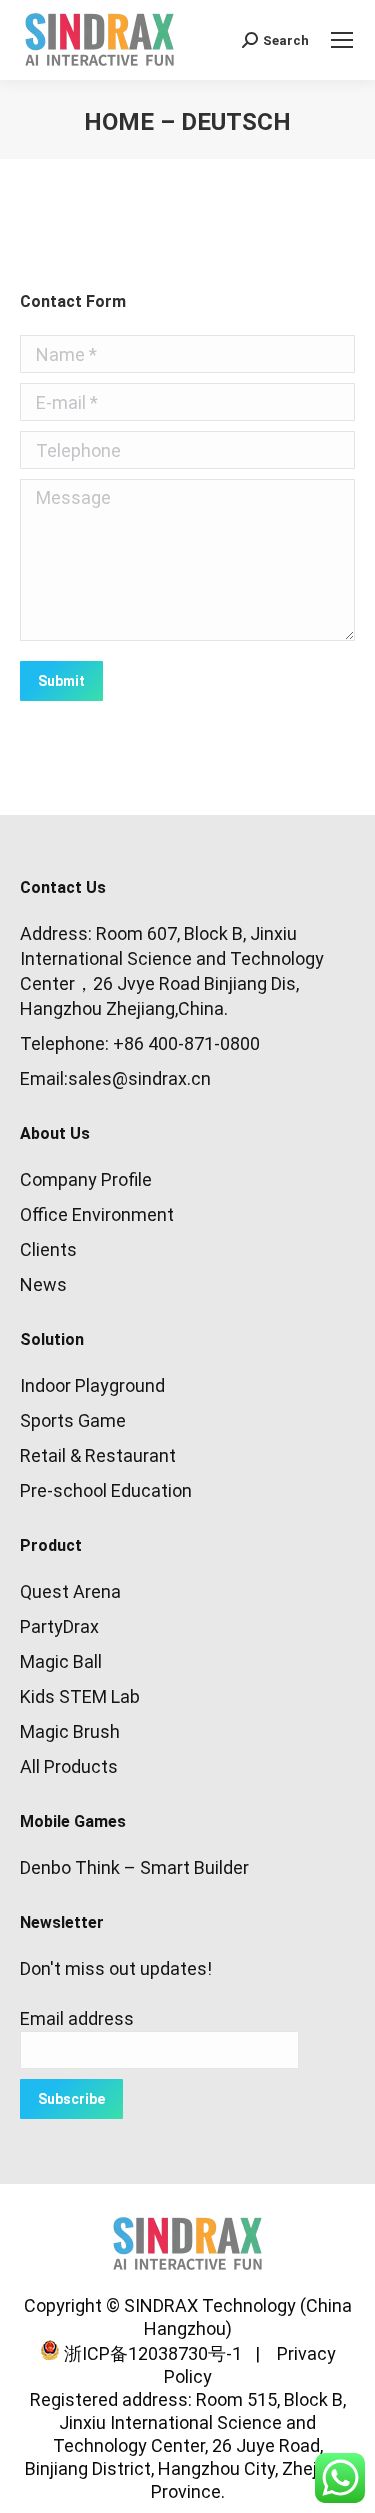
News (43, 1284)
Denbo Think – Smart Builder (134, 1867)
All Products (69, 1766)
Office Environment (97, 1214)
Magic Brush (70, 1731)
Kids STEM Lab (80, 1696)
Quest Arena (70, 1591)
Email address (77, 2018)
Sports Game (73, 1420)
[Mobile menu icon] (342, 40)
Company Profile (86, 1179)
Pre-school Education (106, 1490)
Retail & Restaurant (98, 1455)
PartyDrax (59, 1626)
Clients (48, 1249)
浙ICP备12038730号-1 (151, 2353)
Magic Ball (61, 1661)
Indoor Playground (92, 1385)
